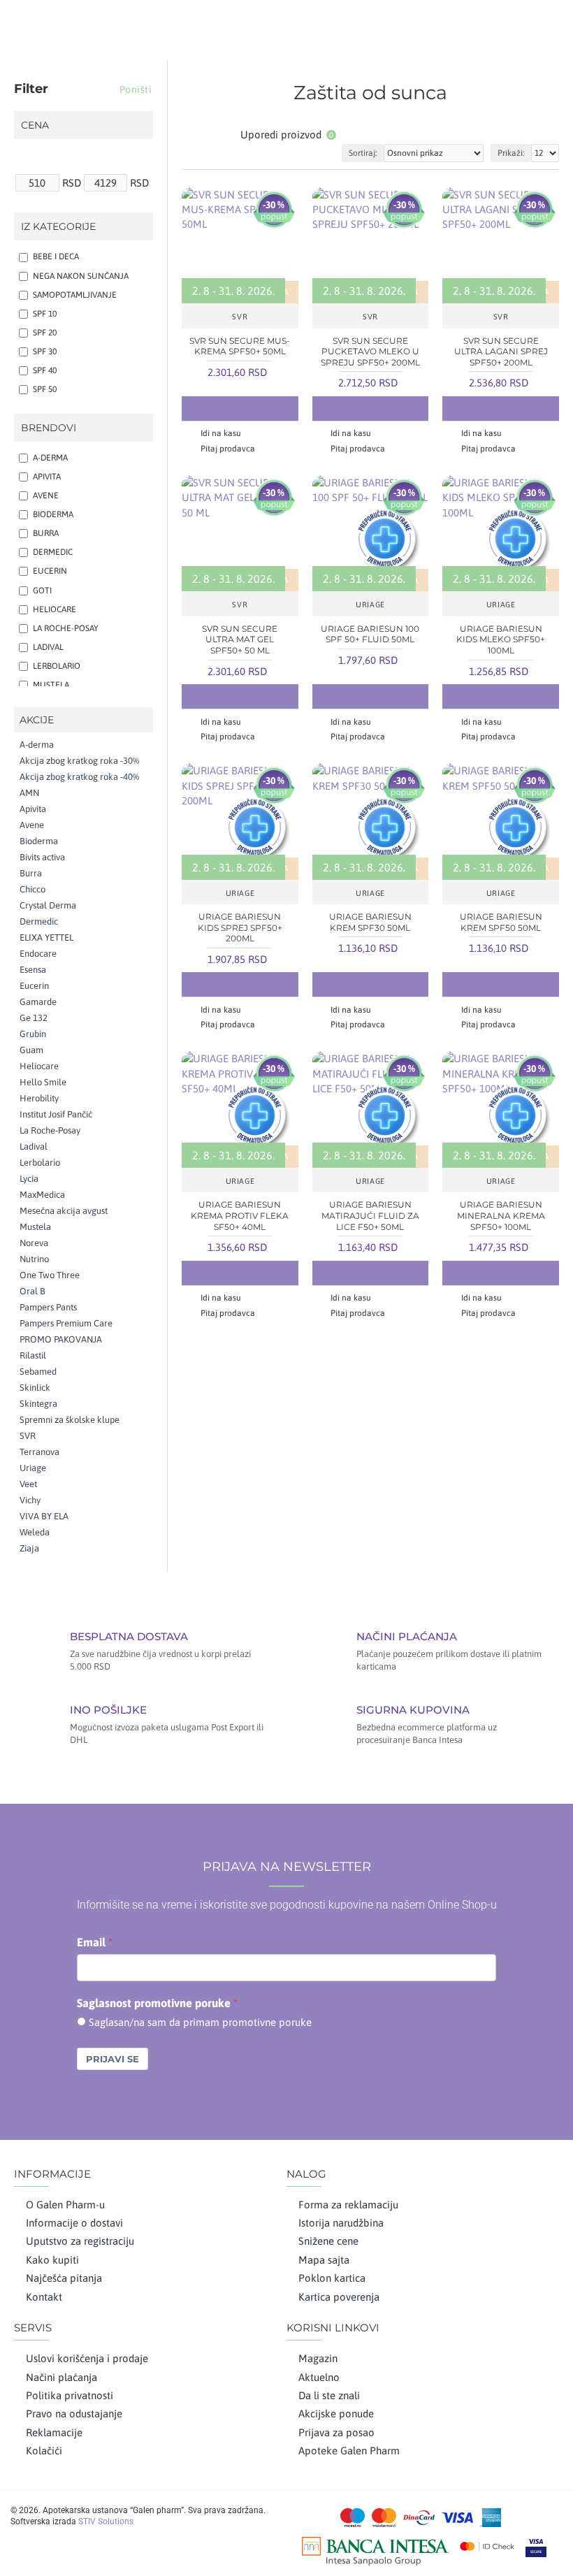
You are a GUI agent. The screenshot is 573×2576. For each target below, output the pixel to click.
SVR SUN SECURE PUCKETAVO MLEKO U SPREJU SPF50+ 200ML (370, 352)
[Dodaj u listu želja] (240, 408)
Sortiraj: (363, 153)
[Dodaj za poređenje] (268, 408)
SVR (240, 317)
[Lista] (208, 135)
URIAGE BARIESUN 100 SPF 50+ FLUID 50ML (370, 634)
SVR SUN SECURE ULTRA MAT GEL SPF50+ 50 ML (240, 639)
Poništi (136, 89)
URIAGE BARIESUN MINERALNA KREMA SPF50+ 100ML (501, 1215)
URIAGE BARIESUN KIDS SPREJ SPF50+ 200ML (240, 927)
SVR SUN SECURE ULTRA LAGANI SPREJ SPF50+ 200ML (501, 352)
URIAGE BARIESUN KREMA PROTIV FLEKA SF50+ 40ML (240, 1215)
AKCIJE (37, 720)
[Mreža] (190, 135)
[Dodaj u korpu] (212, 408)
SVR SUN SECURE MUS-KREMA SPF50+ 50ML (240, 346)
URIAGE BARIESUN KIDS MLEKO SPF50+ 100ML (501, 639)
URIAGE (370, 605)
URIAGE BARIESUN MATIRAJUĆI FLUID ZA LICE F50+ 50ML (370, 1215)
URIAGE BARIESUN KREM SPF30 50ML (370, 922)
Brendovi (49, 428)
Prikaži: (511, 153)
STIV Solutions (106, 2521)
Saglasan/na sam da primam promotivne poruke (200, 2022)
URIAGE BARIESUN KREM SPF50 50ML (501, 922)
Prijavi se (113, 2059)
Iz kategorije (58, 226)
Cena (35, 125)
